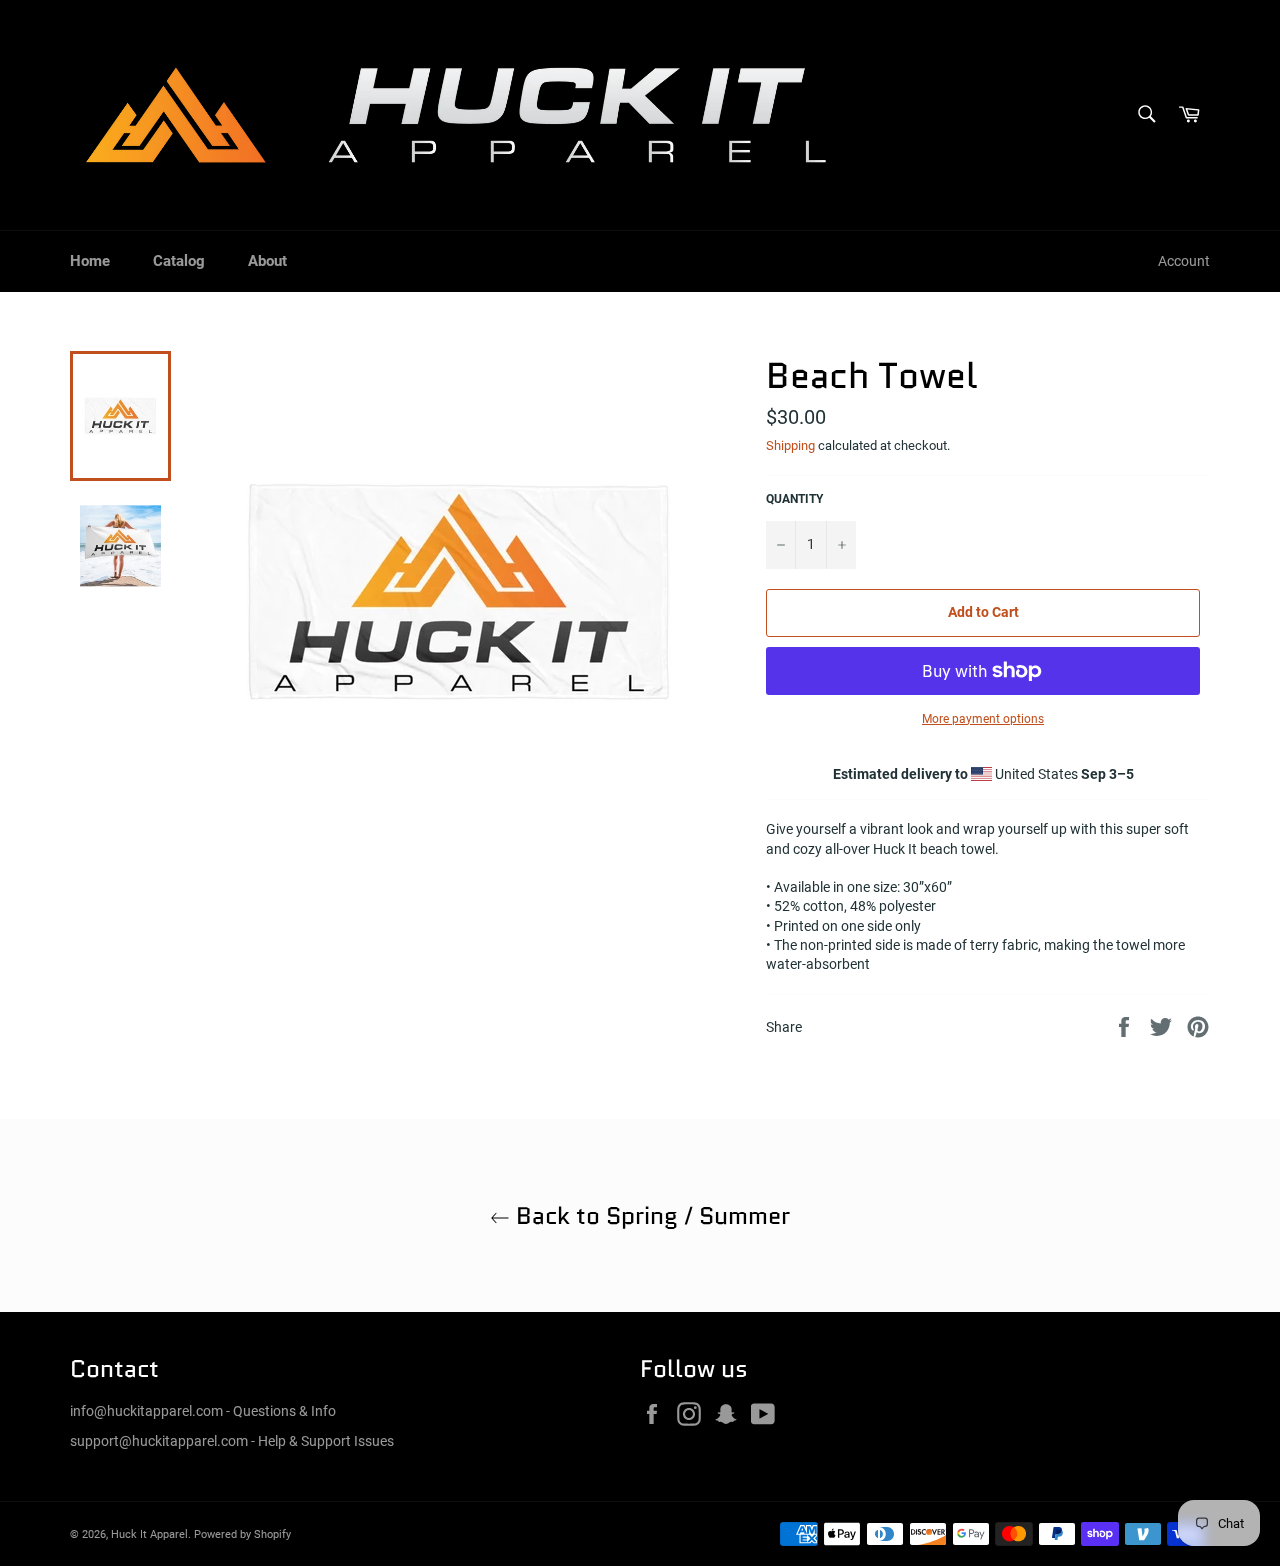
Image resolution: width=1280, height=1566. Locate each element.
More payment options (983, 719)
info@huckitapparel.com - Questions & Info (203, 1411)
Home (90, 261)
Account (1184, 261)
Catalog (179, 261)
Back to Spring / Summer (650, 1215)
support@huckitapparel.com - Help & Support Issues (232, 1441)
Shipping (790, 445)
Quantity (794, 499)
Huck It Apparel (149, 1534)
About (267, 261)
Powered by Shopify (242, 1534)
